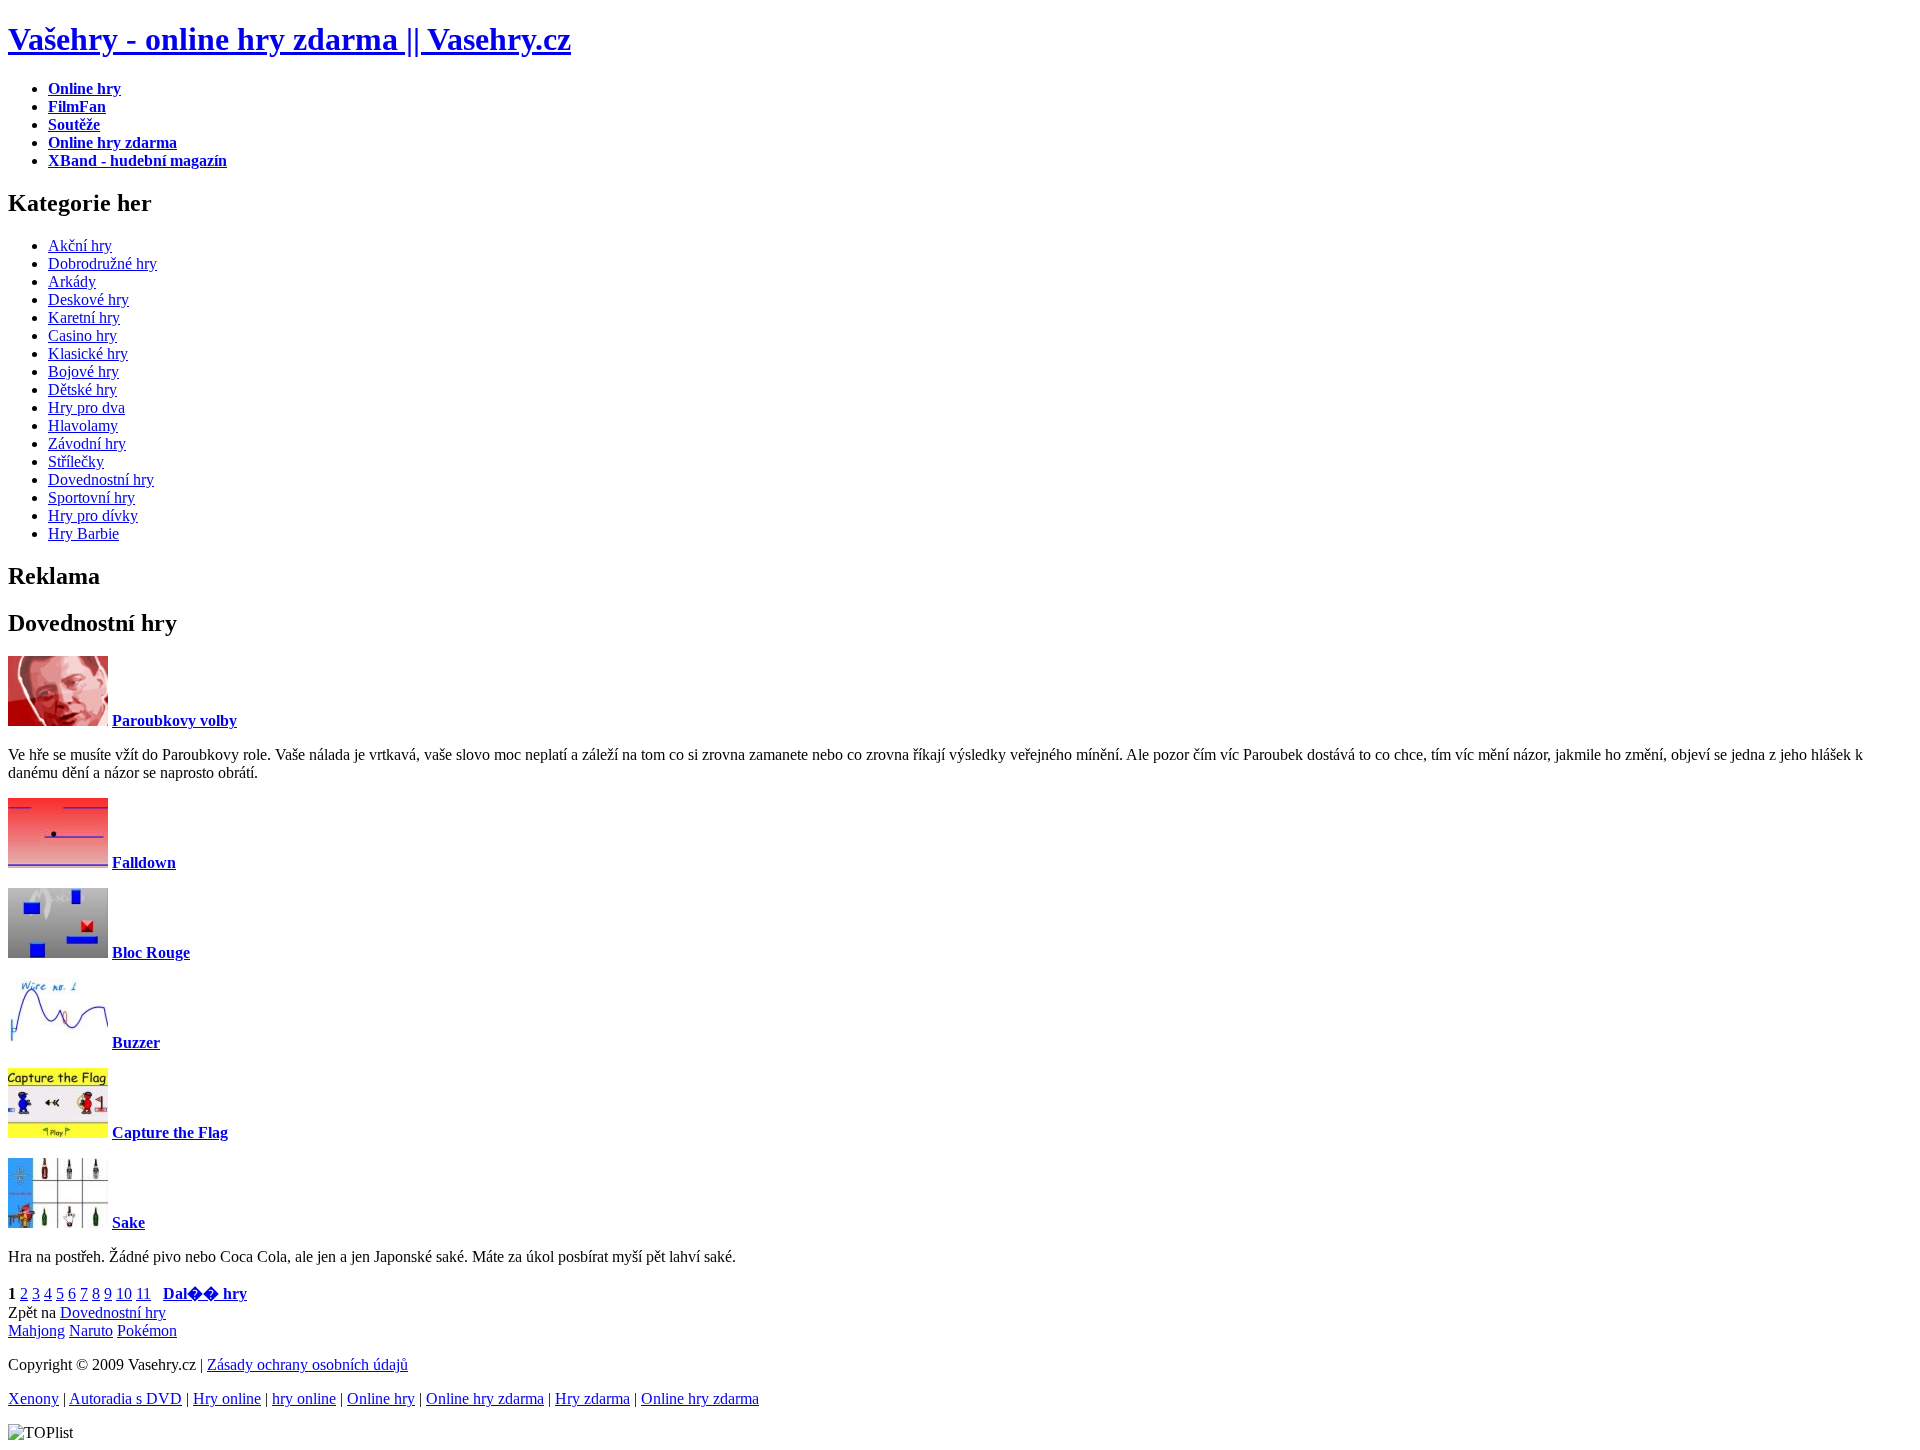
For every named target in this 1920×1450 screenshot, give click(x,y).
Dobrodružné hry (102, 263)
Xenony (33, 1398)
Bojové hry (83, 371)
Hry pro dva (86, 407)
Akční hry (80, 245)
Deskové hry (88, 299)
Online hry (381, 1398)
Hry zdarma (592, 1398)
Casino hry (82, 335)
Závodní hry (87, 443)
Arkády (72, 281)
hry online (304, 1398)
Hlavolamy (83, 425)
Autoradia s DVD (125, 1398)
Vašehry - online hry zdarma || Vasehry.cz (289, 39)
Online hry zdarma (485, 1398)
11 (143, 1293)
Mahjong (36, 1330)
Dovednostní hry (101, 479)
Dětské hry (82, 389)
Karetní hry (84, 317)
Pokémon (147, 1330)
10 (124, 1293)
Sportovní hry (91, 497)
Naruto (91, 1330)
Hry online (227, 1398)
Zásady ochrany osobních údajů (307, 1364)
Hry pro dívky (93, 515)
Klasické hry (88, 353)
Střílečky (76, 461)
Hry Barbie (83, 533)
